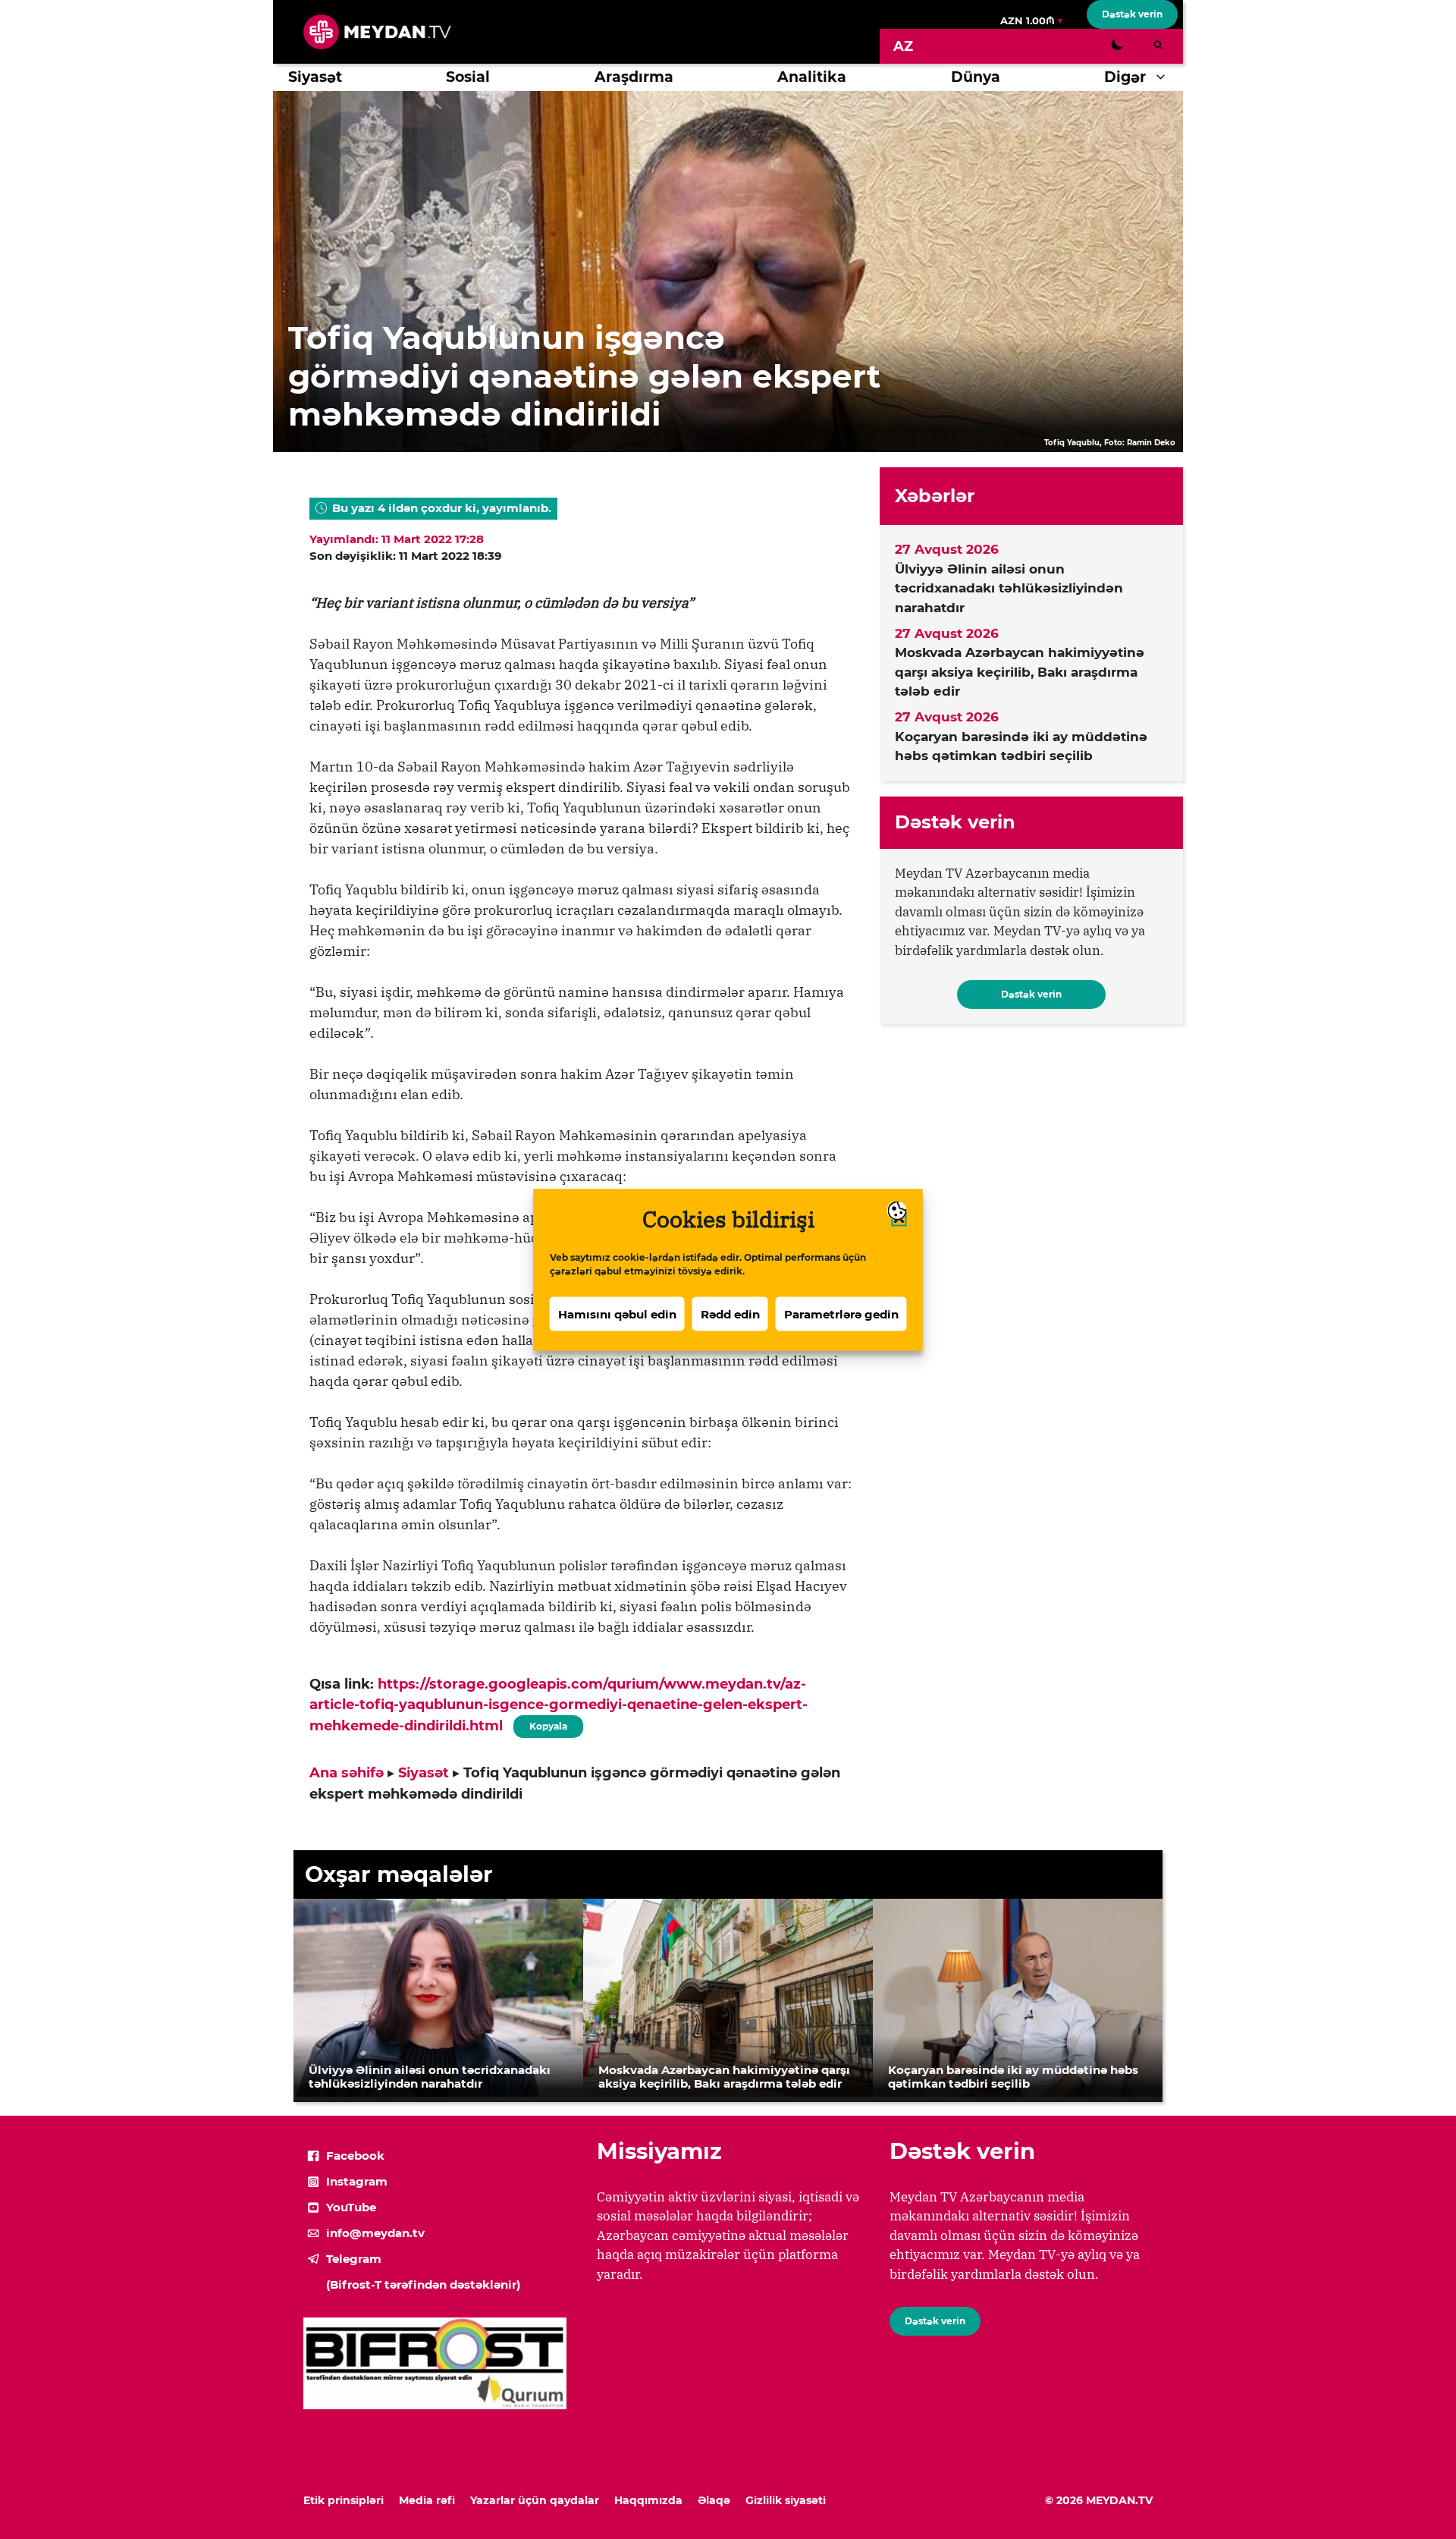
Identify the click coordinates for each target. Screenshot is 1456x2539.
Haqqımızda (648, 2500)
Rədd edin (730, 1313)
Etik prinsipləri (344, 2500)
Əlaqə (714, 2500)
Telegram (354, 2259)
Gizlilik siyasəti (786, 2500)
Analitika (812, 77)
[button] (1164, 77)
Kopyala (548, 1724)
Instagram (357, 2181)
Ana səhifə (347, 1773)
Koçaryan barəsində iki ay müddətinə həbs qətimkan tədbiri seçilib (1021, 746)
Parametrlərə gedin (841, 1313)
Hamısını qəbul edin (617, 1313)
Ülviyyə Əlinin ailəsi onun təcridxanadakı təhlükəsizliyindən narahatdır (1009, 588)
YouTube (351, 2207)
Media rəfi (427, 2500)
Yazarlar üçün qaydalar (535, 2500)
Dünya (976, 77)
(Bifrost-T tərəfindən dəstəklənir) (423, 2284)
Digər (1125, 77)
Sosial (468, 77)
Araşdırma (634, 77)
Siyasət (315, 77)
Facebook (355, 2156)
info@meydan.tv (375, 2233)
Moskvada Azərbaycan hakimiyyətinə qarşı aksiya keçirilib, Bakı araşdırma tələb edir (1020, 672)
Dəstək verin (1132, 14)
